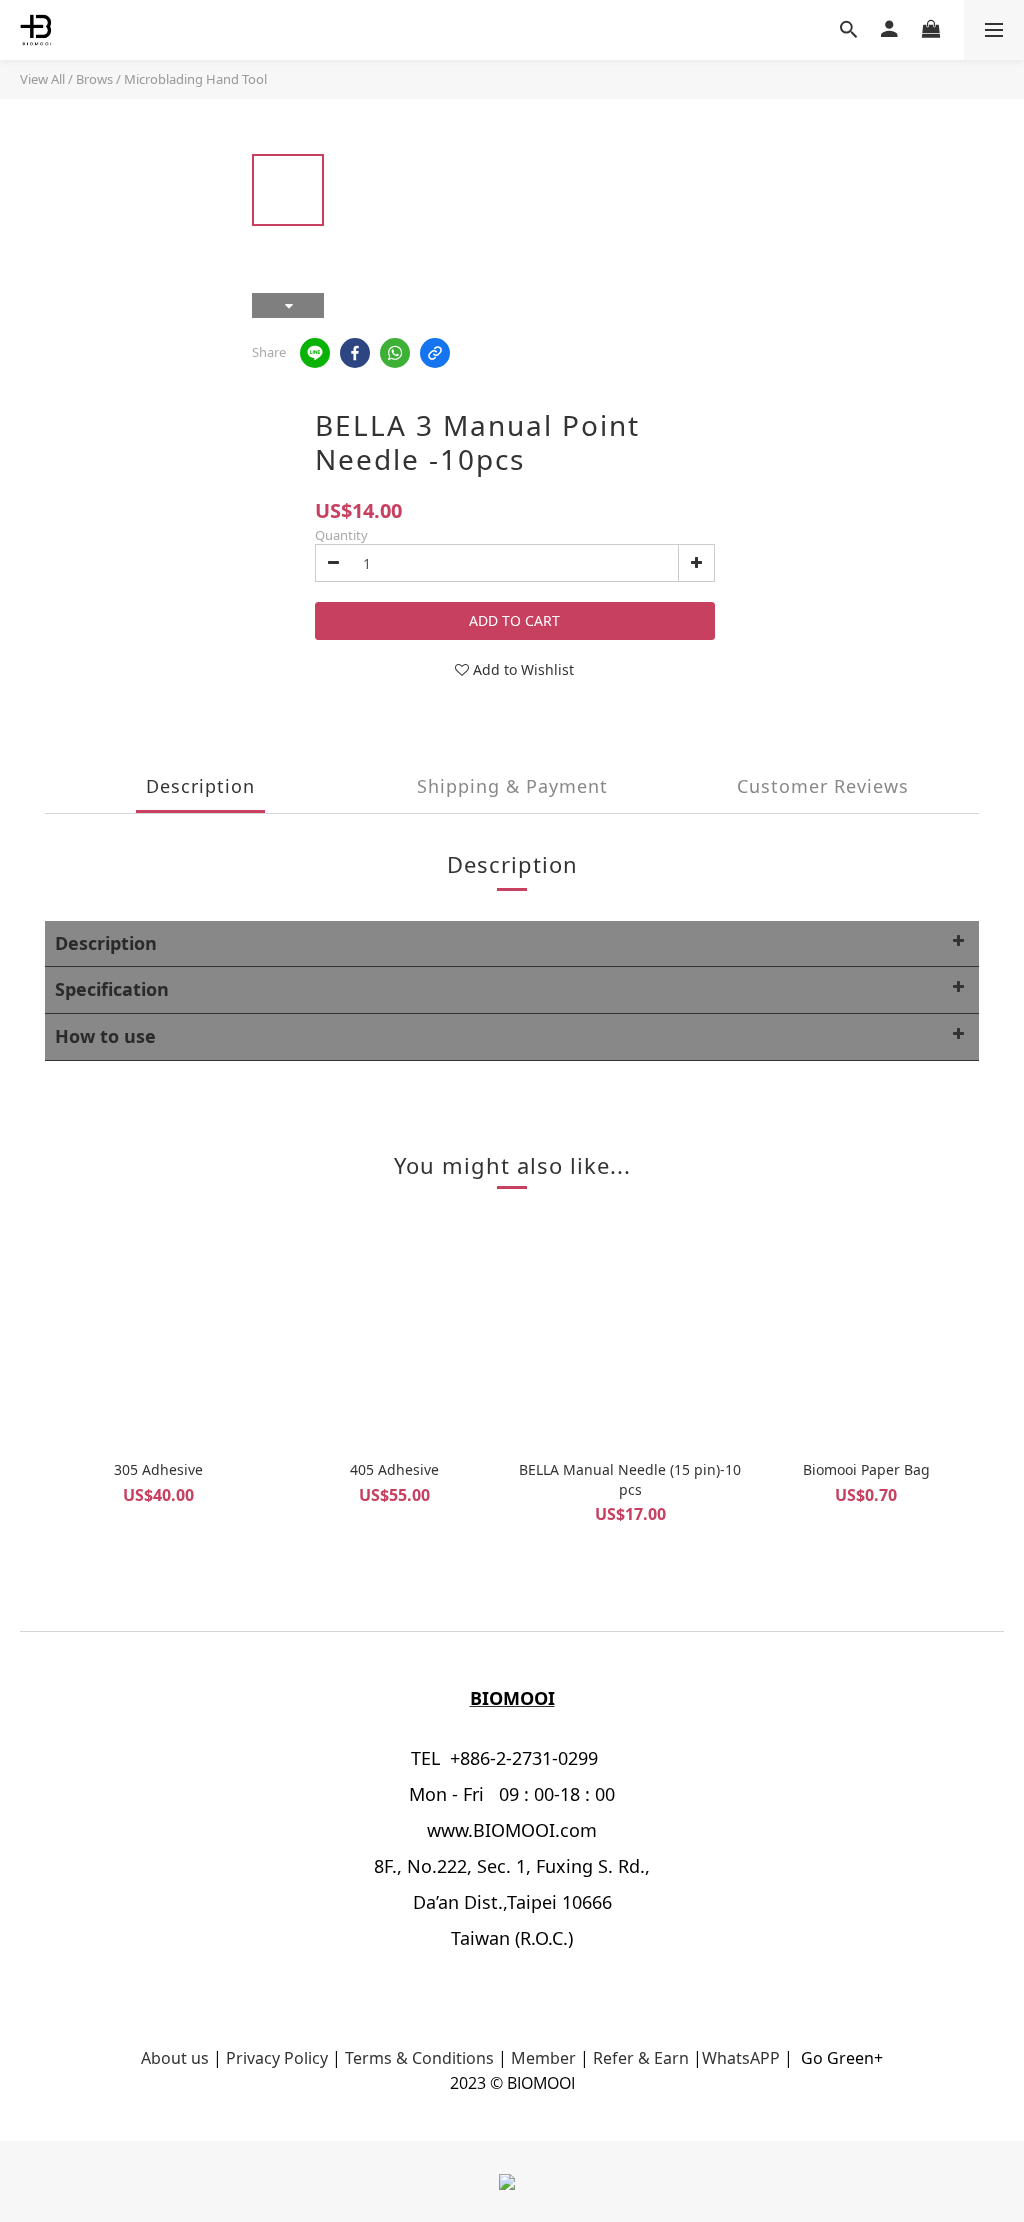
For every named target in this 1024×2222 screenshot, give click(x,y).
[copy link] (435, 353)
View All (42, 79)
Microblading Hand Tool (195, 79)
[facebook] (355, 353)
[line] (315, 353)
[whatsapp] (395, 353)
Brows (94, 79)
